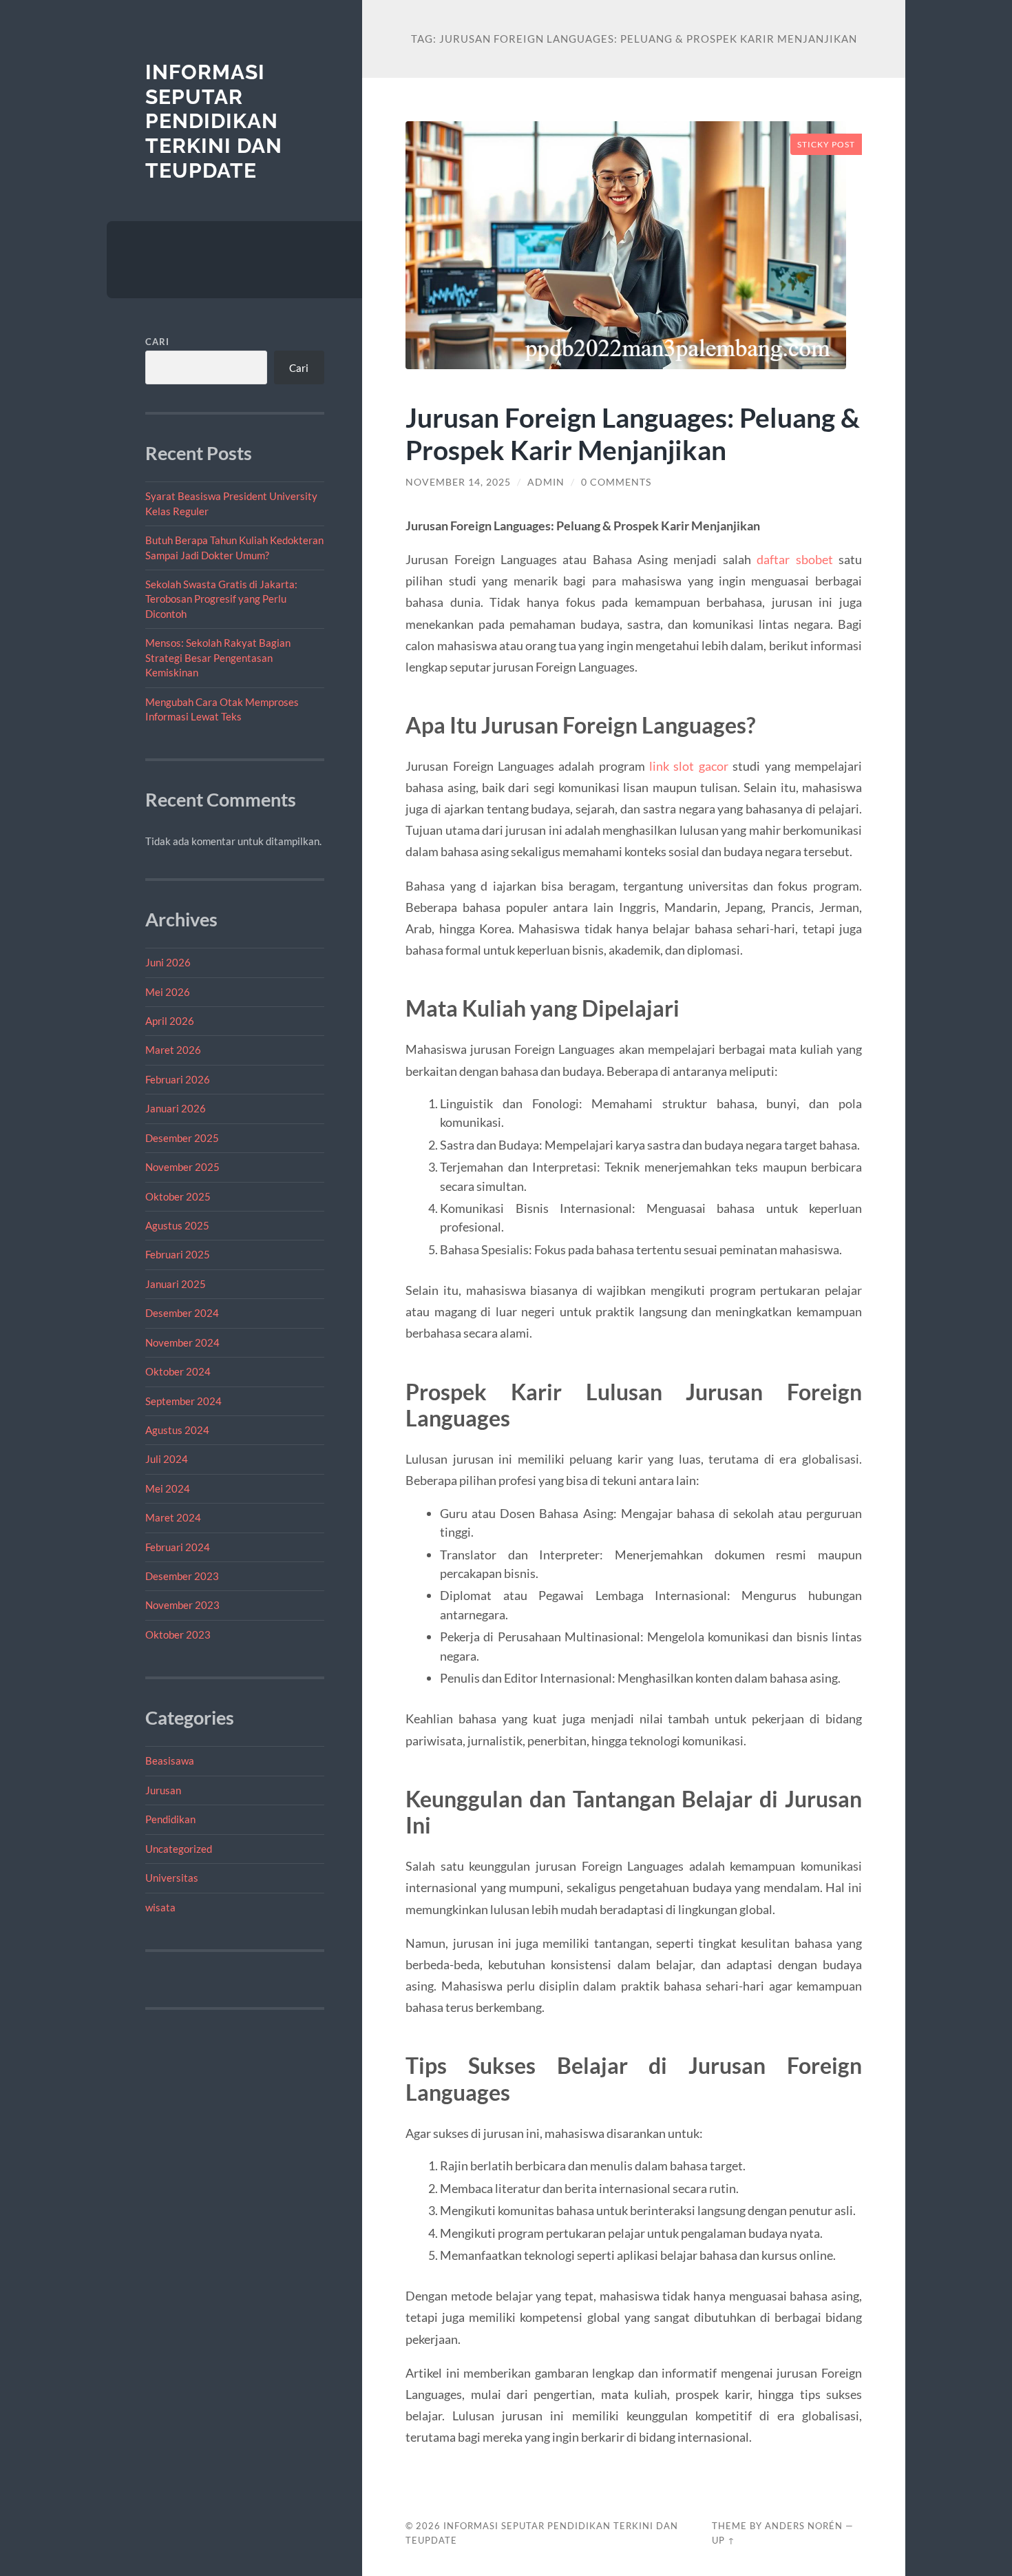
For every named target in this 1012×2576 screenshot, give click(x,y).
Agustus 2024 (177, 1430)
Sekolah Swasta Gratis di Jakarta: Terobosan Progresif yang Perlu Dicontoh (221, 599)
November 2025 (182, 1167)
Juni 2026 (168, 962)
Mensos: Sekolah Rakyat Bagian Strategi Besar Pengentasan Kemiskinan (218, 657)
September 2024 (183, 1401)
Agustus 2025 (177, 1225)
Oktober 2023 (178, 1634)
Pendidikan (170, 1819)
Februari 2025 (178, 1254)
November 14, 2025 (458, 482)
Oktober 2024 (178, 1371)
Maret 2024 (173, 1517)
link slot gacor (689, 766)
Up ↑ (724, 2540)
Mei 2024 (168, 1488)
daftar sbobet (794, 559)
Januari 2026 (176, 1108)
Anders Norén (804, 2526)
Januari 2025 (176, 1284)
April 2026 (170, 1021)
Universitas (172, 1878)
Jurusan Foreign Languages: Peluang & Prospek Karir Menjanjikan (633, 433)
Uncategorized (179, 1849)
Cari (157, 342)
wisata (160, 1907)
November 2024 (182, 1342)
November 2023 (182, 1605)
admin (546, 482)
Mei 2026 (168, 992)
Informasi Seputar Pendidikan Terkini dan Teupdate (214, 121)
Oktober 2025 (178, 1196)
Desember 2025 (182, 1138)
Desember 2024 (182, 1313)
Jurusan (163, 1790)
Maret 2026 (173, 1050)
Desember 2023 (182, 1576)
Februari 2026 (178, 1079)
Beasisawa (170, 1760)
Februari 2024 (178, 1547)
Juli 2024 (167, 1459)
